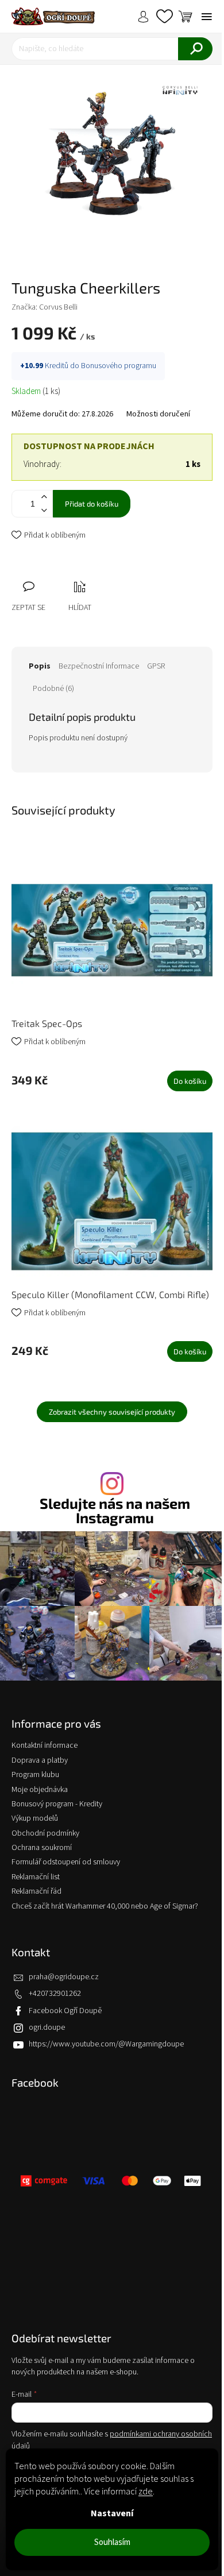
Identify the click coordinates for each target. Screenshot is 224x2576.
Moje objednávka (40, 1790)
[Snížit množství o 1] (44, 510)
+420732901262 (55, 1994)
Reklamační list (36, 1877)
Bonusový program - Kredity (57, 1804)
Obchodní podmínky (45, 1833)
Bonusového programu (119, 366)
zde (146, 2492)
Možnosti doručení (158, 414)
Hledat (195, 49)
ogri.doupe (47, 2027)
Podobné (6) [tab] (53, 689)
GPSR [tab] (156, 666)
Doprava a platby (40, 1760)
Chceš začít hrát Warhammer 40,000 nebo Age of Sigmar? (105, 1906)
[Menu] (207, 17)
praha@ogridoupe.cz (64, 1977)
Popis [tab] (40, 666)
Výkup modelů (35, 1818)
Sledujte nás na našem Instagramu (115, 1511)
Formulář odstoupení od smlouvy (66, 1862)
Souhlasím (112, 2542)
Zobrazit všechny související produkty (112, 1412)
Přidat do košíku (92, 504)
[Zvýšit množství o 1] (44, 497)
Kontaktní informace (45, 1745)
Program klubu (35, 1775)
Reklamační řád (36, 1891)
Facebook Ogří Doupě (65, 2011)
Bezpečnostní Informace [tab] (99, 666)
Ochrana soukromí (42, 1848)
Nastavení (112, 2513)
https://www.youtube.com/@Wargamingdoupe (106, 2044)
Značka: (45, 307)
